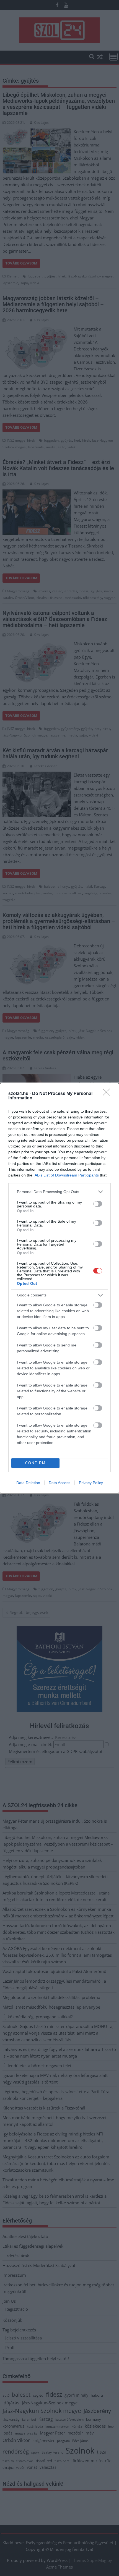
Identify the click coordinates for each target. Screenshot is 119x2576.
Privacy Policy (91, 1483)
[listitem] (59, 1192)
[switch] (98, 1204)
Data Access (59, 1483)
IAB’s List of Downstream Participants (66, 1175)
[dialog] (59, 1288)
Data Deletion (28, 1483)
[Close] (108, 1094)
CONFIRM (35, 1463)
